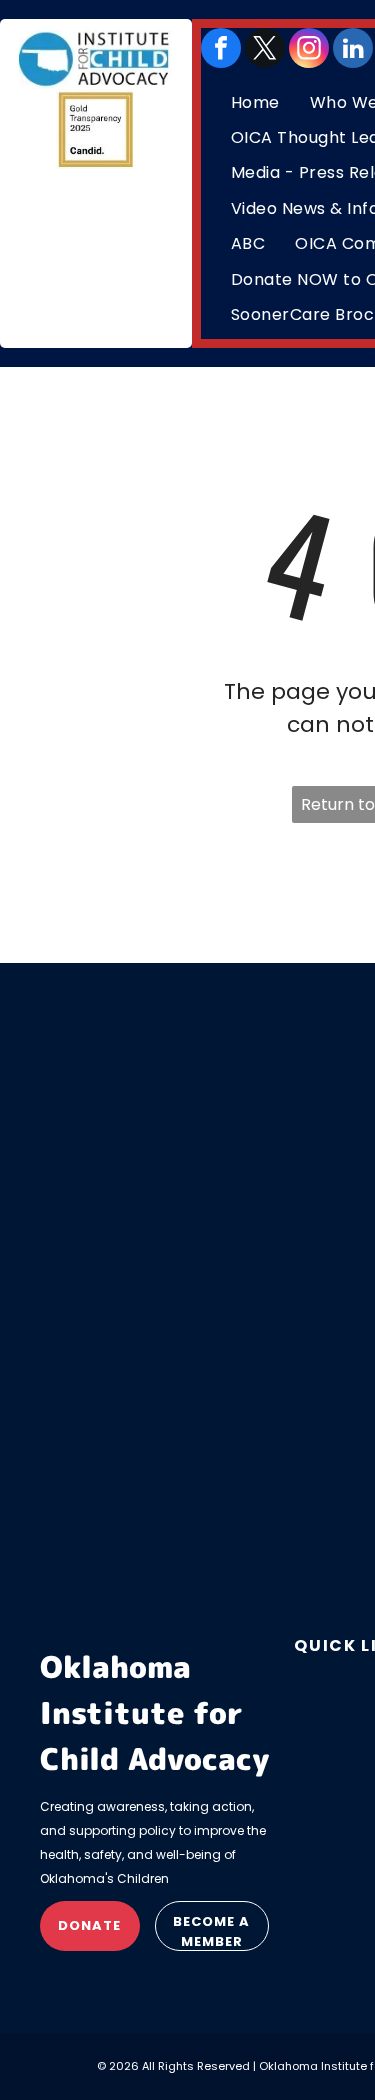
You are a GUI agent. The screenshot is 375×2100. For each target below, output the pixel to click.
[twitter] (265, 48)
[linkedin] (353, 48)
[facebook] (221, 48)
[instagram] (309, 48)
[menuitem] (255, 102)
